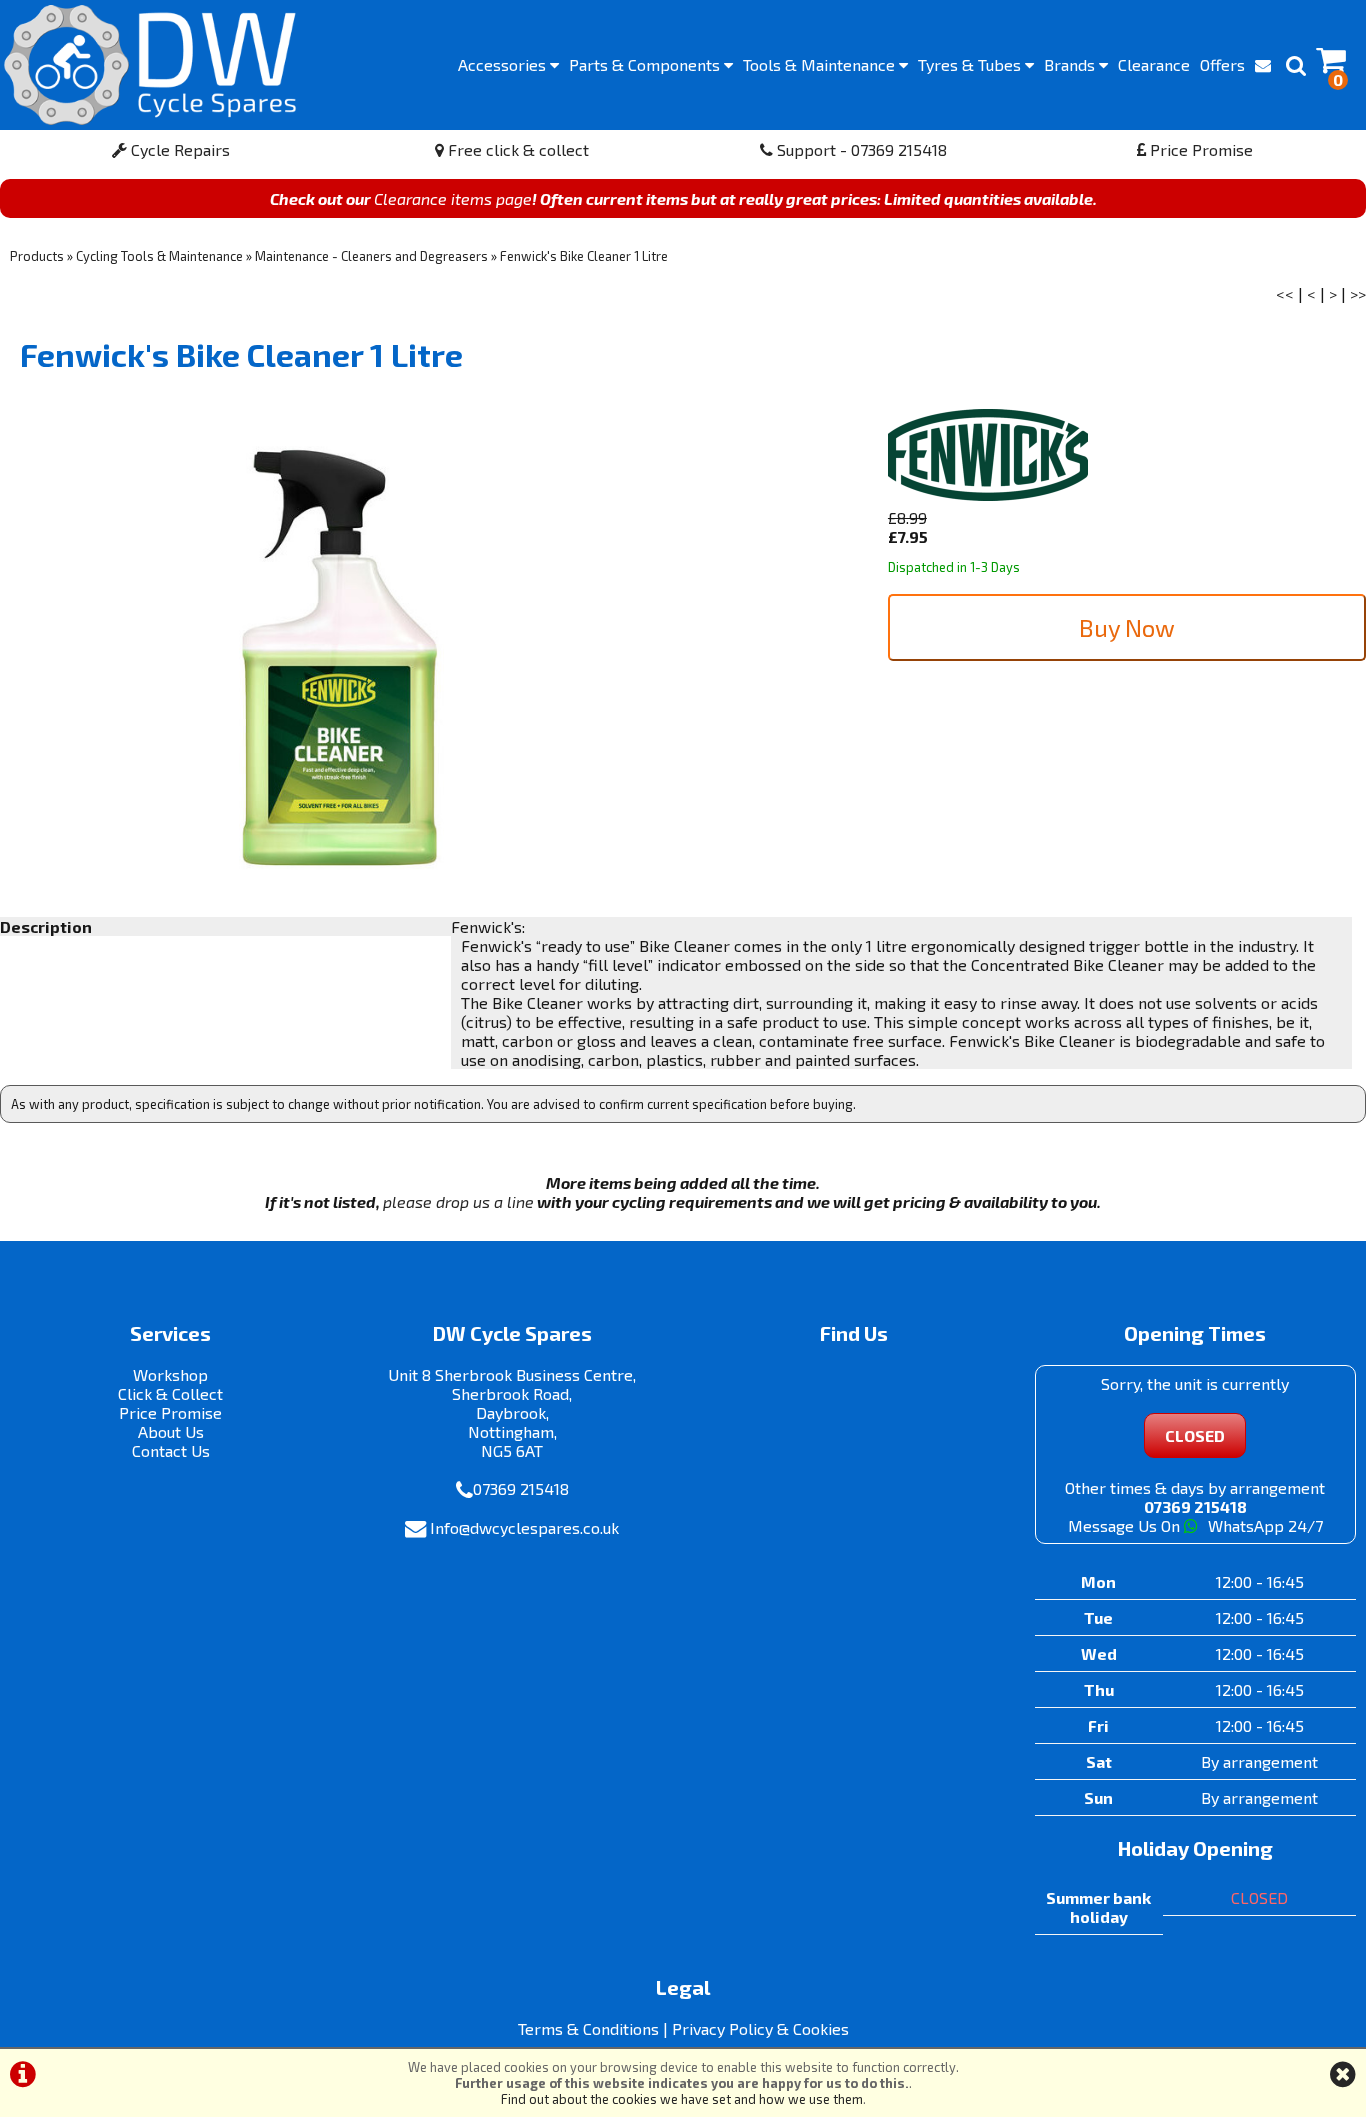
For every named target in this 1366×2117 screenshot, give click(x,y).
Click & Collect (170, 1393)
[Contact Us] (1263, 65)
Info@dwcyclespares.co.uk (524, 1527)
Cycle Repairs (178, 149)
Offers (1222, 64)
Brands (1071, 64)
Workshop (170, 1374)
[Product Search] (1296, 65)
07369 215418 (521, 1488)
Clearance (1154, 64)
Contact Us (171, 1450)
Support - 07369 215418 (860, 149)
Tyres (971, 64)
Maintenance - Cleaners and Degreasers (371, 256)
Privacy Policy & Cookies (760, 2028)
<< (1285, 293)
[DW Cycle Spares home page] (150, 65)
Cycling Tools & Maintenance (159, 256)
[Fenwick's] (988, 498)
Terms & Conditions (588, 2028)
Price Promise (1199, 149)
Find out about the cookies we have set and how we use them (682, 2099)
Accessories (504, 64)
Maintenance (821, 64)
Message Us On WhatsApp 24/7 (1195, 1525)
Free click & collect (516, 149)
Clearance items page (453, 198)
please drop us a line (458, 1201)
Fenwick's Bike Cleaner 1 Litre (584, 256)
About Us (171, 1431)
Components (646, 64)
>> (1358, 293)
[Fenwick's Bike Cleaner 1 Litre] (341, 661)
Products (37, 256)
